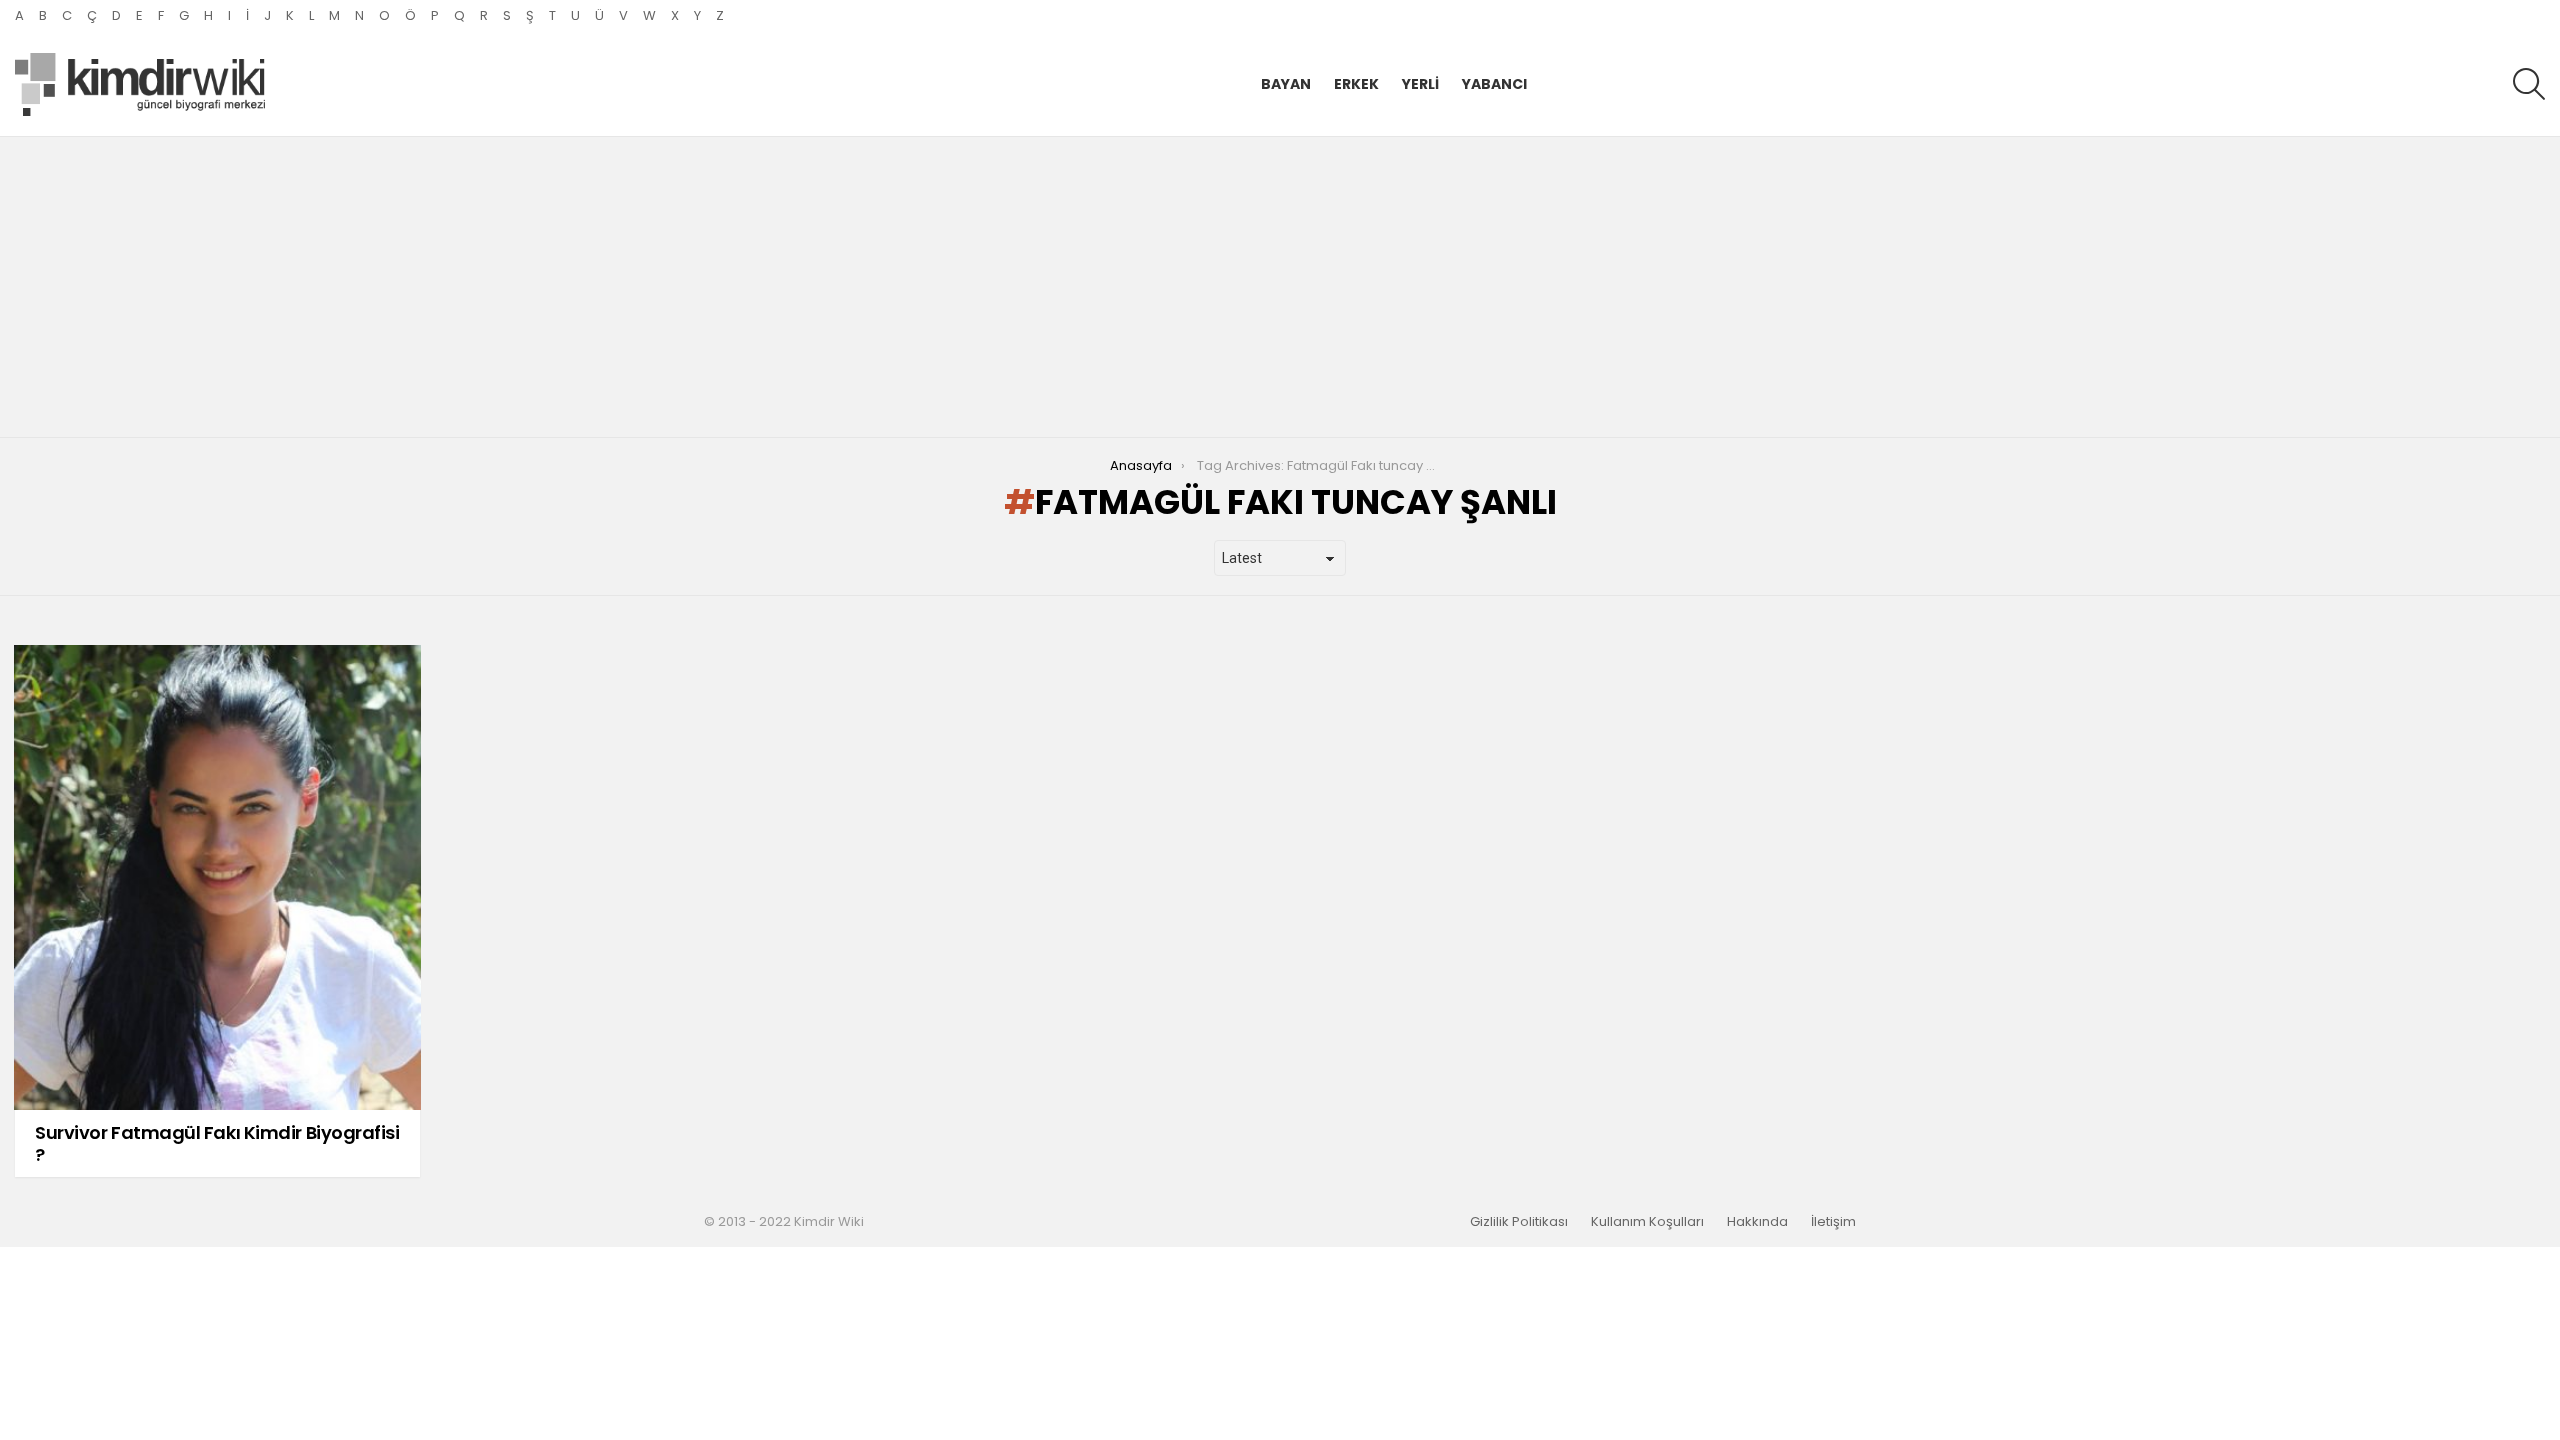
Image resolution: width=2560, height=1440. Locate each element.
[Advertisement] (1280, 287)
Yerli (1420, 84)
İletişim (1833, 1222)
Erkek (1356, 84)
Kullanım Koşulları (1647, 1222)
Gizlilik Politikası (1519, 1222)
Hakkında (1757, 1222)
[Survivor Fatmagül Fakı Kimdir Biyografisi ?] (217, 877)
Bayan (1286, 84)
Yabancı (1494, 84)
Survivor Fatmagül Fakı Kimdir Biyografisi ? (217, 1143)
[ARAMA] (2529, 84)
